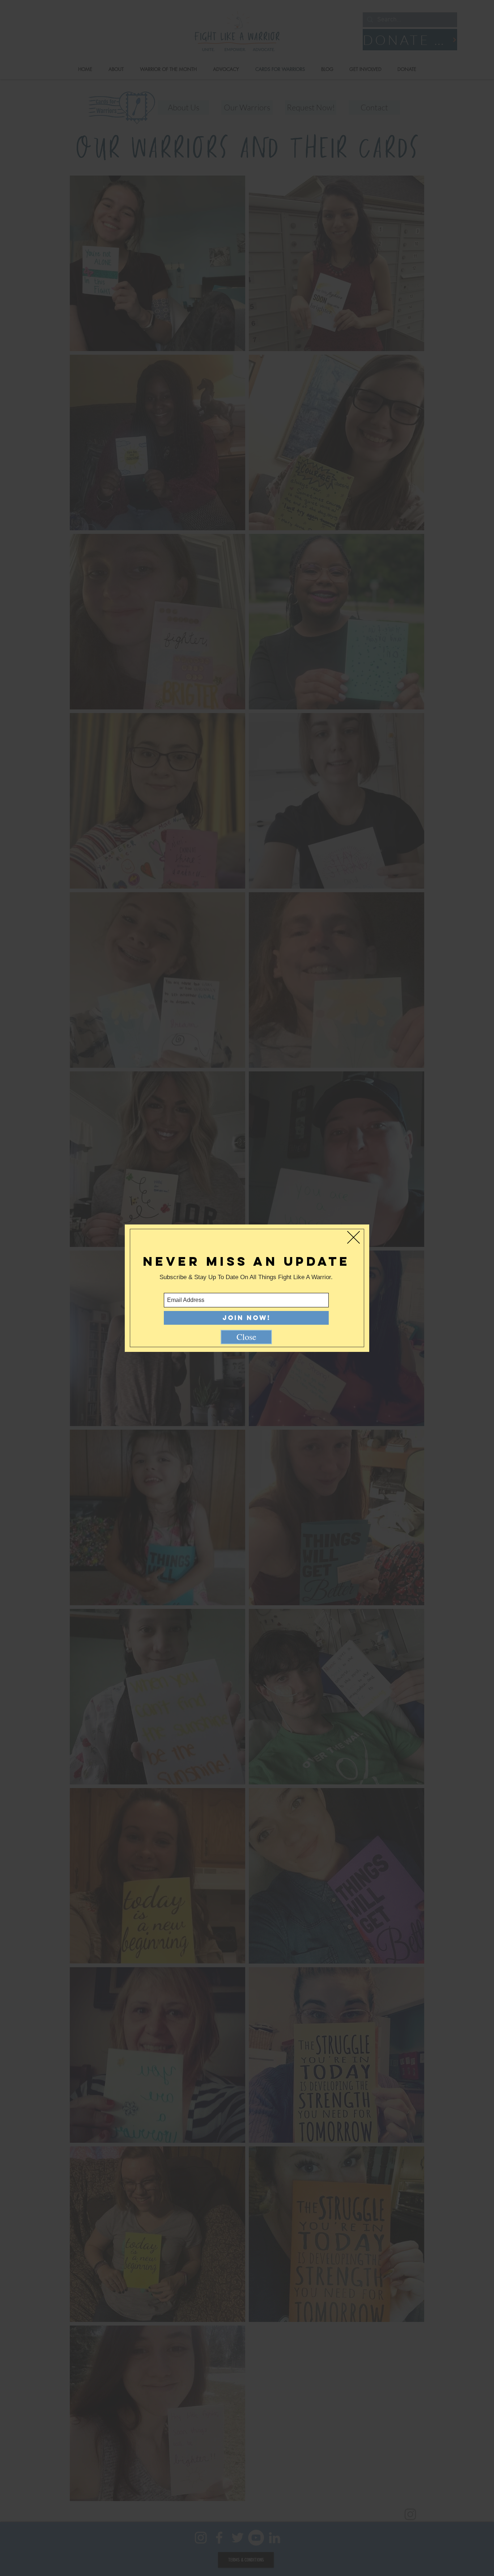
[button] (354, 1237)
